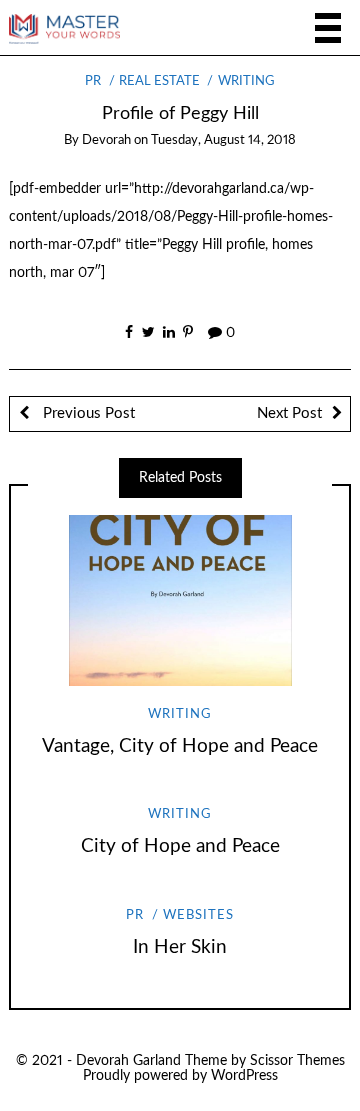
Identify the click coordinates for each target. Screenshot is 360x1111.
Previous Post (87, 413)
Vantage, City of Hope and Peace (180, 746)
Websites (198, 915)
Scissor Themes (297, 1061)
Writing (246, 81)
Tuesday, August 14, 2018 (223, 140)
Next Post (289, 413)
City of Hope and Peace (180, 846)
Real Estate (159, 81)
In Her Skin (180, 947)
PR (93, 81)
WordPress (244, 1076)
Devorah (106, 140)
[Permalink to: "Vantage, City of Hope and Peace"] (180, 600)
